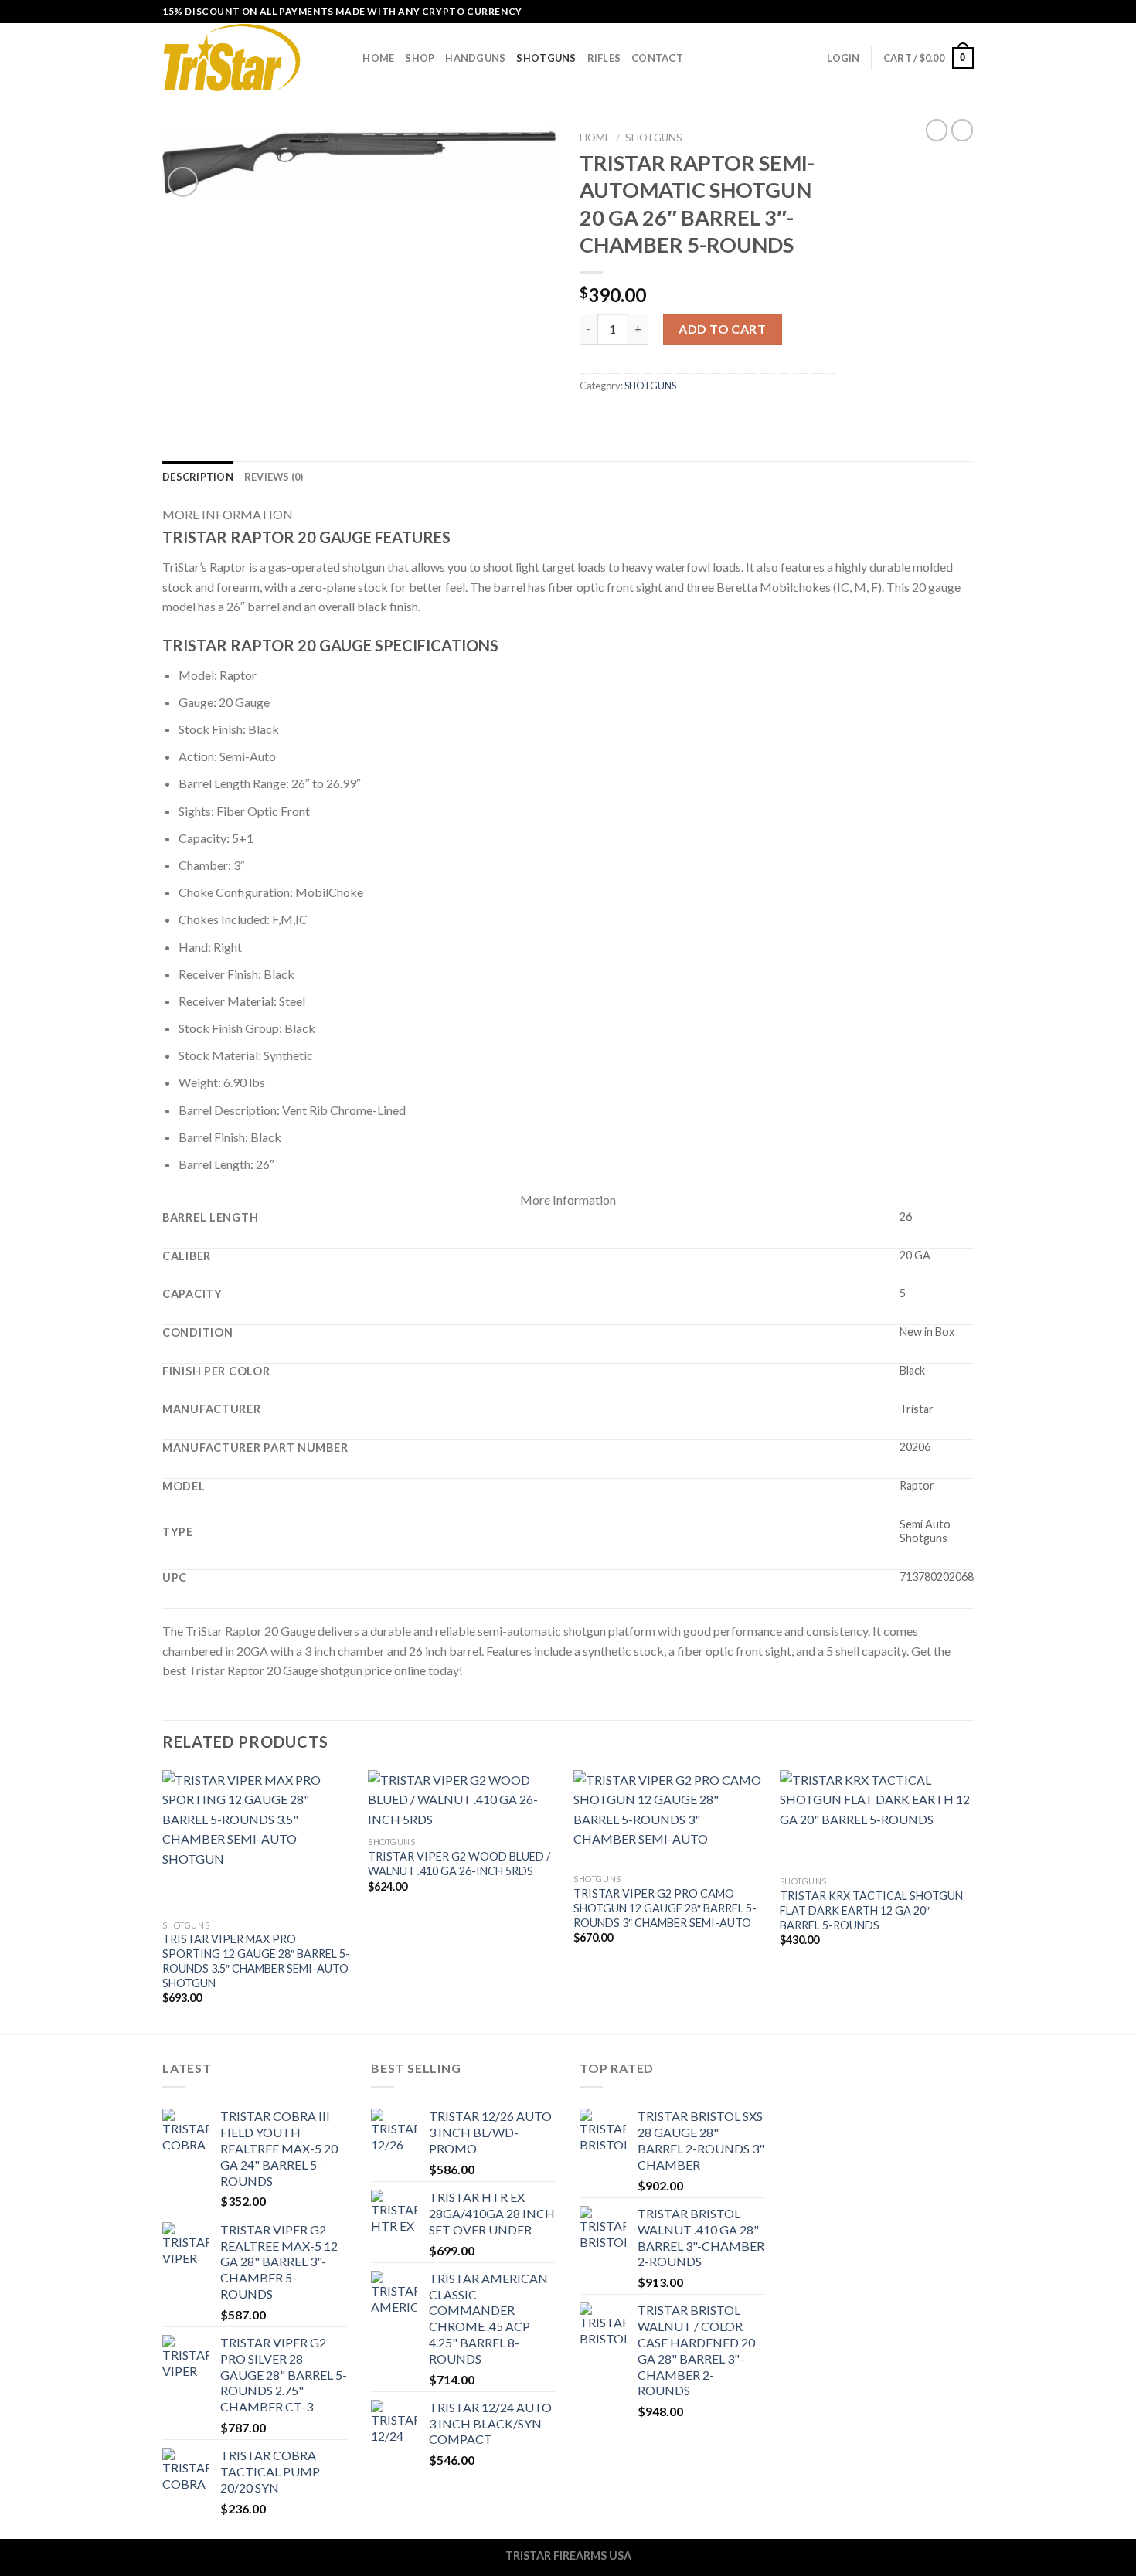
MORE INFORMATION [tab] (228, 514)
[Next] (969, 1901)
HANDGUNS (475, 58)
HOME (378, 58)
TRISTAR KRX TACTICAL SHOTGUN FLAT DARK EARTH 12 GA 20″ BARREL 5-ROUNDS (871, 1910)
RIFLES (604, 58)
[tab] (198, 477)
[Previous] (163, 1901)
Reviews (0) (274, 477)
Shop (420, 58)
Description (198, 477)
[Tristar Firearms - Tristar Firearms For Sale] (240, 58)
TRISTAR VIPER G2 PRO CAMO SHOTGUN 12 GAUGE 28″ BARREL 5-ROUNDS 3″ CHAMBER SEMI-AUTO (665, 1908)
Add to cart (722, 329)
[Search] (346, 58)
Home (595, 138)
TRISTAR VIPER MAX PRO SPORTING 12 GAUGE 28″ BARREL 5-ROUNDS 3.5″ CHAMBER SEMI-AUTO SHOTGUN (256, 1961)
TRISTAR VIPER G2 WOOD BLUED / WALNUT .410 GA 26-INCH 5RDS (459, 1864)
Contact (657, 58)
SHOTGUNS (546, 58)
